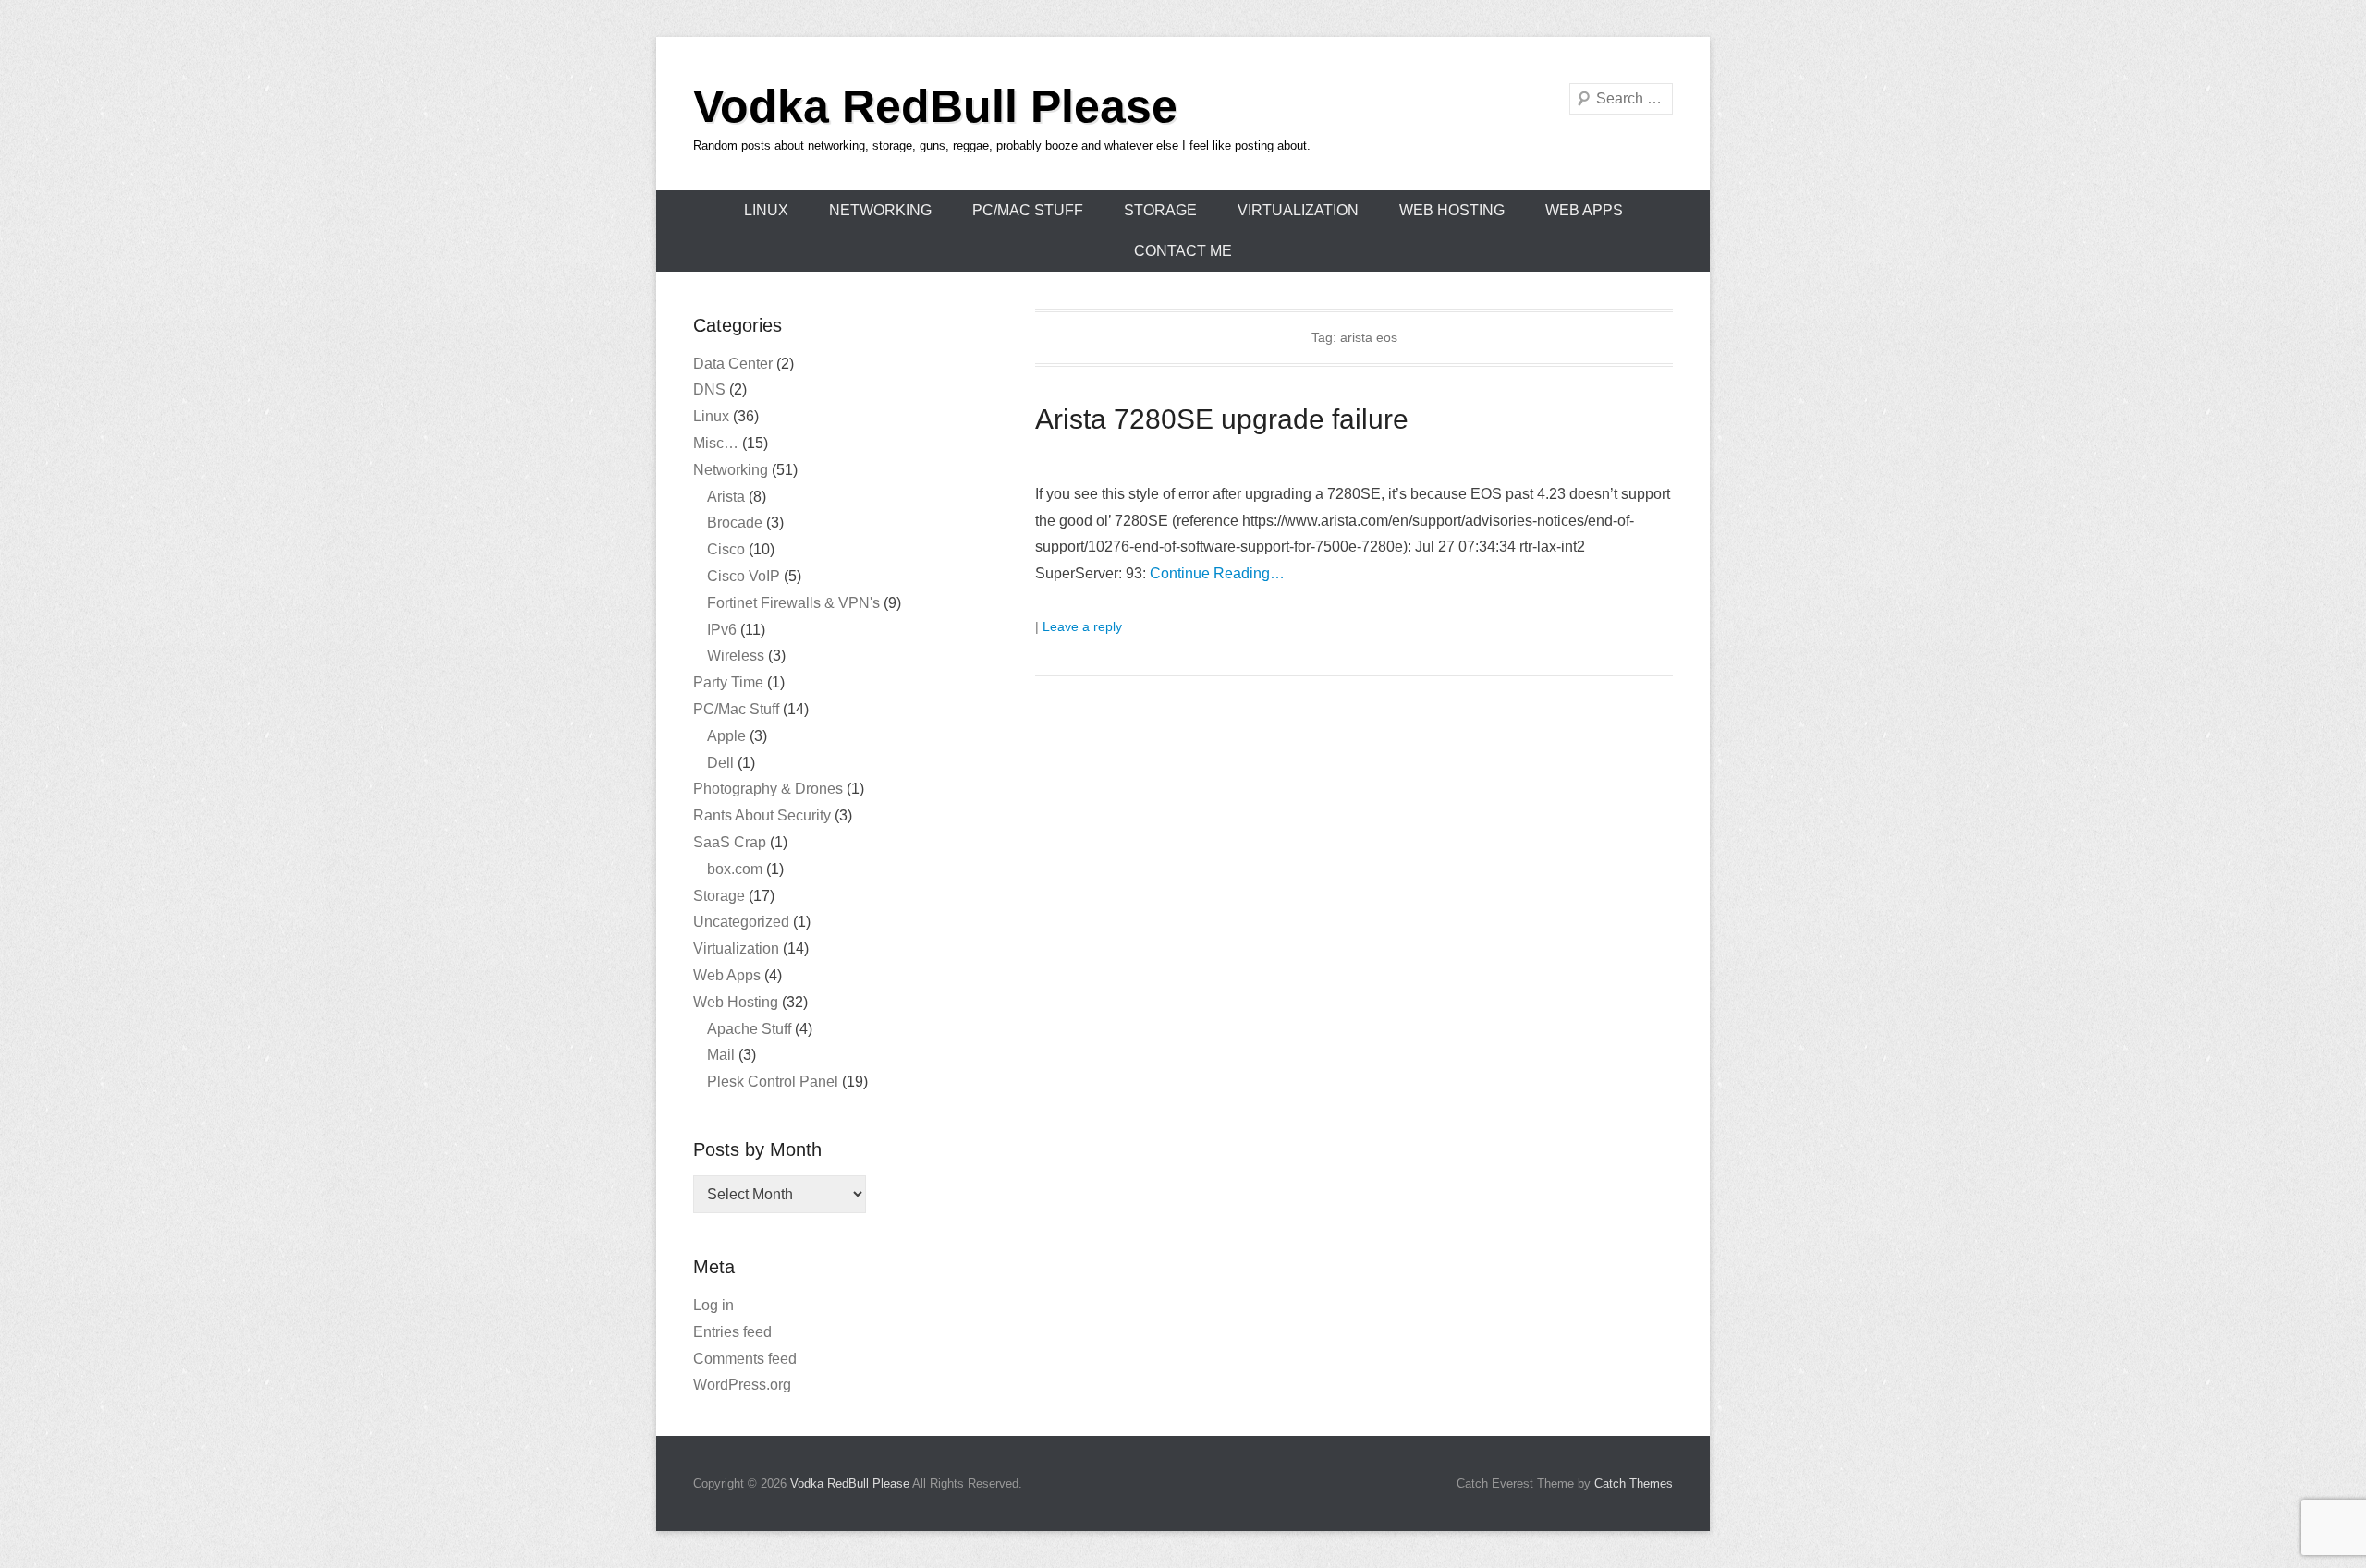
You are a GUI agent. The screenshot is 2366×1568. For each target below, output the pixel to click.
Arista (726, 497)
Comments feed (745, 1359)
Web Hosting (1452, 210)
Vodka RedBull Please (935, 106)
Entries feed (732, 1332)
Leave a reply (1082, 626)
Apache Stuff (749, 1029)
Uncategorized (741, 922)
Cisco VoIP (744, 576)
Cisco (726, 549)
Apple (726, 736)
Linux (766, 210)
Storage (1160, 210)
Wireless (736, 656)
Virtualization (1298, 210)
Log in (713, 1305)
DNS (709, 389)
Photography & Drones (768, 789)
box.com (735, 869)
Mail (721, 1055)
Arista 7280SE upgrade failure (1222, 419)
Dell (720, 763)
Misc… (716, 443)
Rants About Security (762, 815)
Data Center (733, 364)
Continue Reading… (1217, 573)
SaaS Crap (730, 842)
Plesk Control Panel (773, 1082)
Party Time (728, 682)
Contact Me (1183, 251)
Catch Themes (1634, 1483)
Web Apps (1584, 210)
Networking (880, 210)
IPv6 (722, 630)
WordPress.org (742, 1385)
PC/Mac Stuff (1028, 210)
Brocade (735, 523)
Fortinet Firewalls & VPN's (793, 603)
